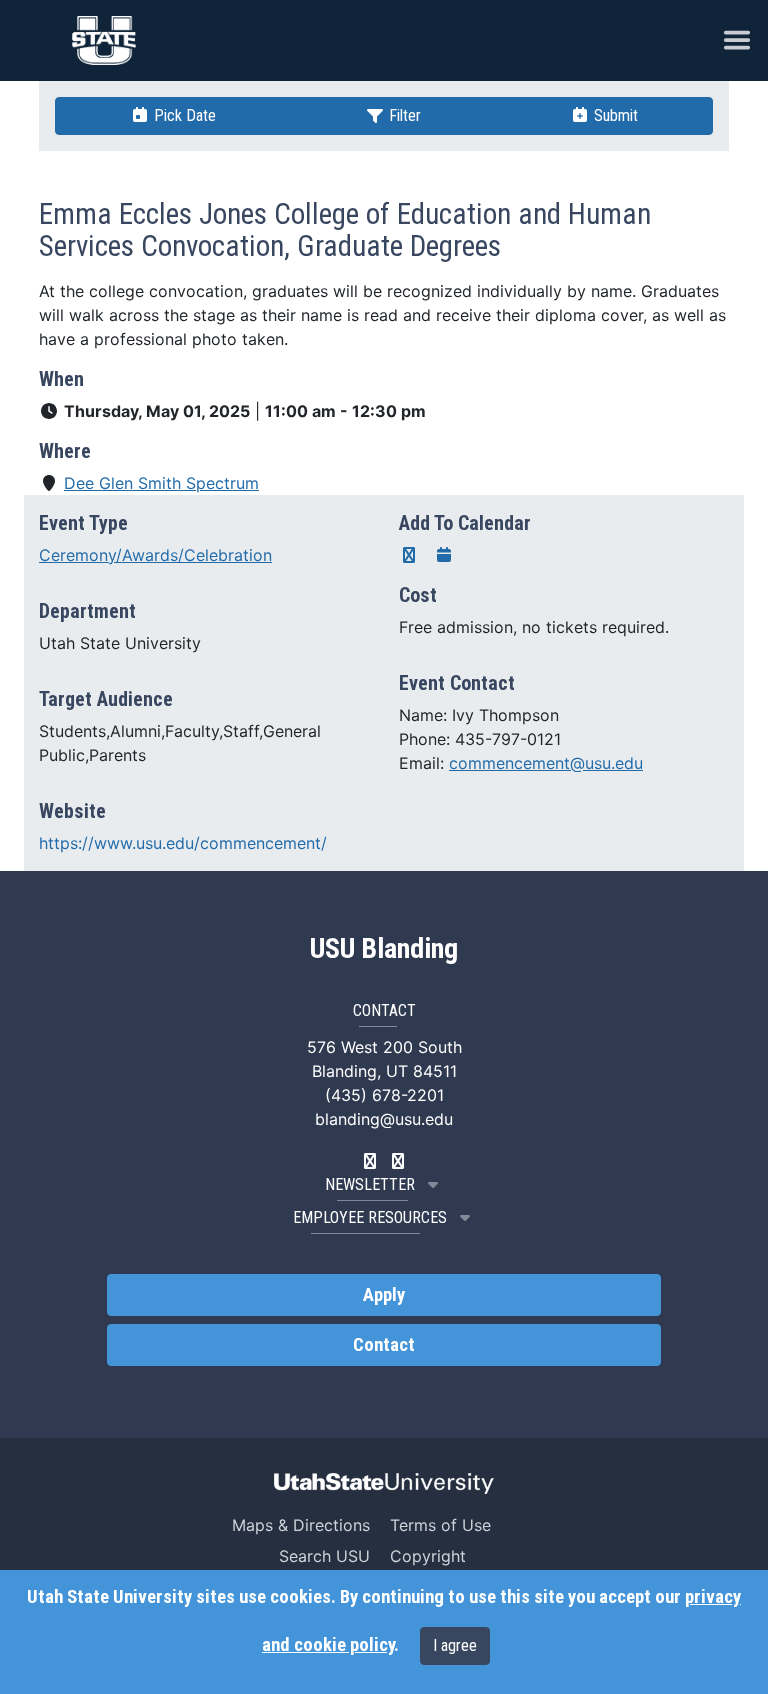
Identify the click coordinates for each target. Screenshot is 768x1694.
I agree (455, 1645)
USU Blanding (384, 949)
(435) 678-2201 (384, 1095)
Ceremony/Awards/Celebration (155, 555)
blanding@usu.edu (384, 1119)
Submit (614, 115)
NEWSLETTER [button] (370, 1184)
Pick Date (183, 115)
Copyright (428, 1556)
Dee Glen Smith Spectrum (161, 483)
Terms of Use (440, 1525)
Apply (384, 1295)
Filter (403, 115)
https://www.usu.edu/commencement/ (183, 843)
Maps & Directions (301, 1525)
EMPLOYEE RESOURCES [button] (370, 1217)
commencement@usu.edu (546, 763)
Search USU (324, 1556)
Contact (384, 1345)
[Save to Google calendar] (409, 555)
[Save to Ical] (444, 555)
